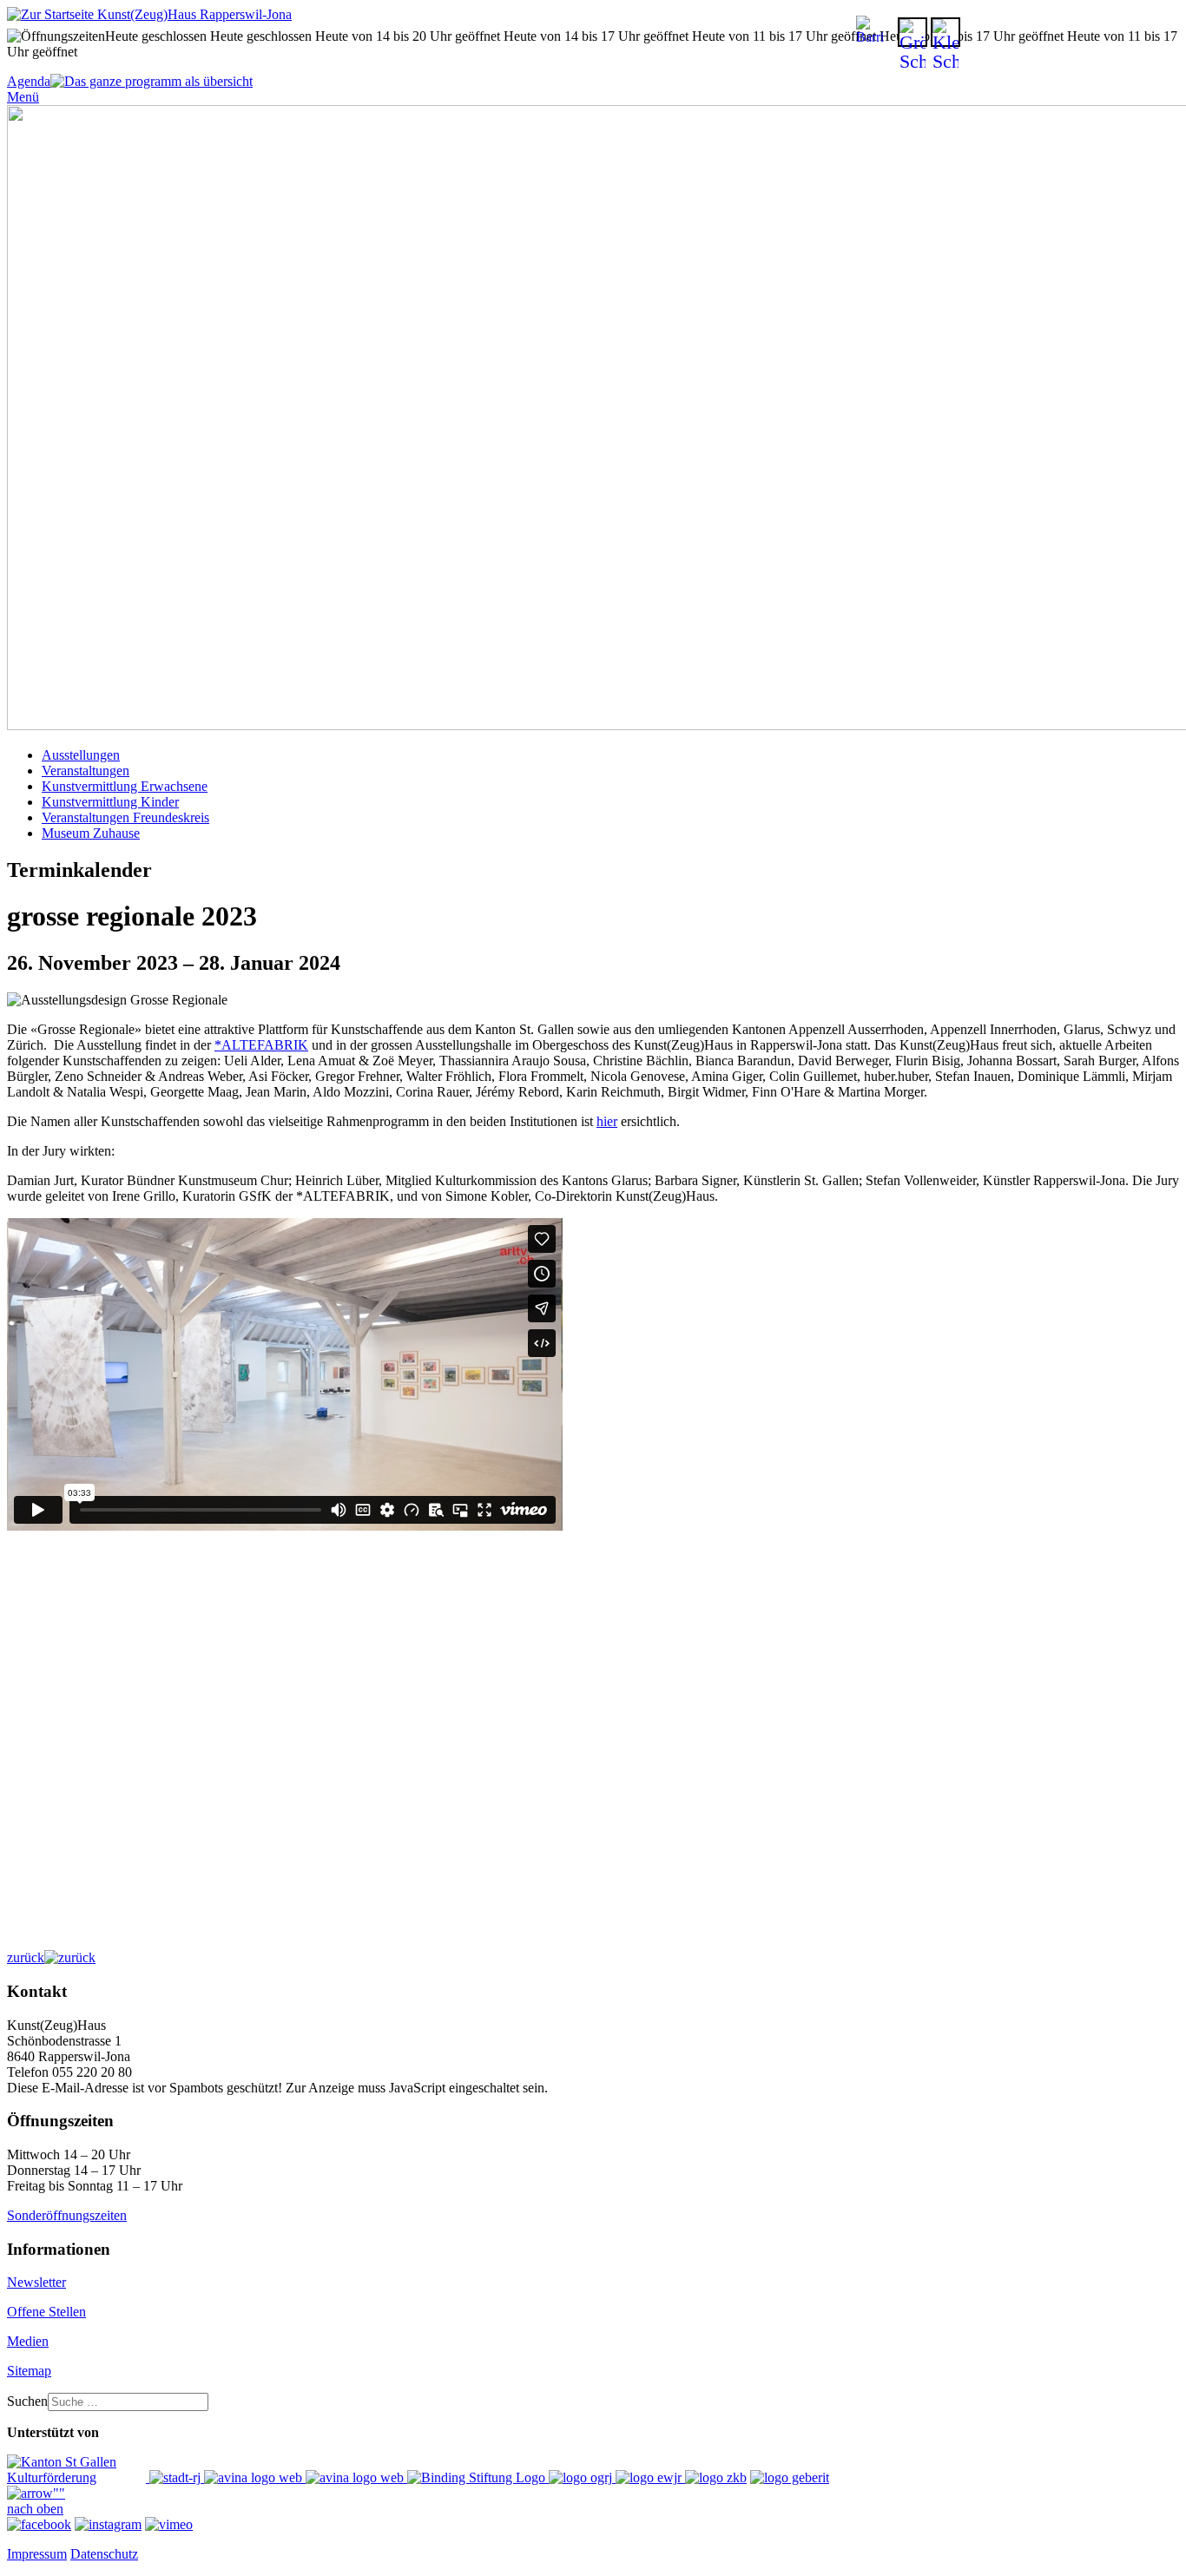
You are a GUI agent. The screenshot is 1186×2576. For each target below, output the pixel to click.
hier (607, 1121)
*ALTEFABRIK (261, 1045)
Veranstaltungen (86, 771)
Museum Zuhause (91, 833)
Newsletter (36, 2282)
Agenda (29, 81)
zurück (26, 1957)
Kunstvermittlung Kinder (110, 802)
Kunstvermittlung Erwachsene (125, 786)
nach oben (35, 2509)
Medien (28, 2341)
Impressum (37, 2554)
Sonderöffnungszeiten (67, 2215)
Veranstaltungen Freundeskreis (125, 817)
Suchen (27, 2401)
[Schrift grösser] (913, 32)
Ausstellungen (81, 755)
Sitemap (29, 2371)
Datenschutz (104, 2554)
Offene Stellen (46, 2312)
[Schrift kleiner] (946, 32)
